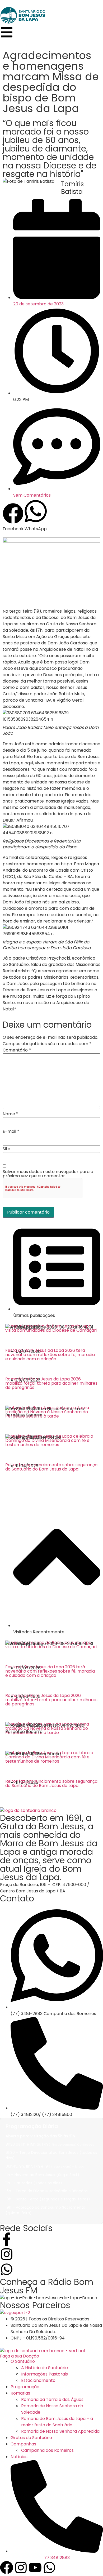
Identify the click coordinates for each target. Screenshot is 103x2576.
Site (6, 1149)
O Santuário (23, 2361)
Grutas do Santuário (31, 2438)
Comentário (17, 1050)
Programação (25, 2387)
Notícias (19, 2457)
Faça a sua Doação (20, 2356)
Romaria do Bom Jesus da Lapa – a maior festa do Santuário (57, 2422)
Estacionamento (38, 2380)
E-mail (11, 1131)
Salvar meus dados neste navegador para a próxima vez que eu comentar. (48, 1174)
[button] (13, 518)
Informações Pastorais (45, 2374)
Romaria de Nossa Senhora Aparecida (60, 2431)
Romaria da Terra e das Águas (52, 2399)
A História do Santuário (45, 2368)
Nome (10, 1114)
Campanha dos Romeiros (47, 2450)
